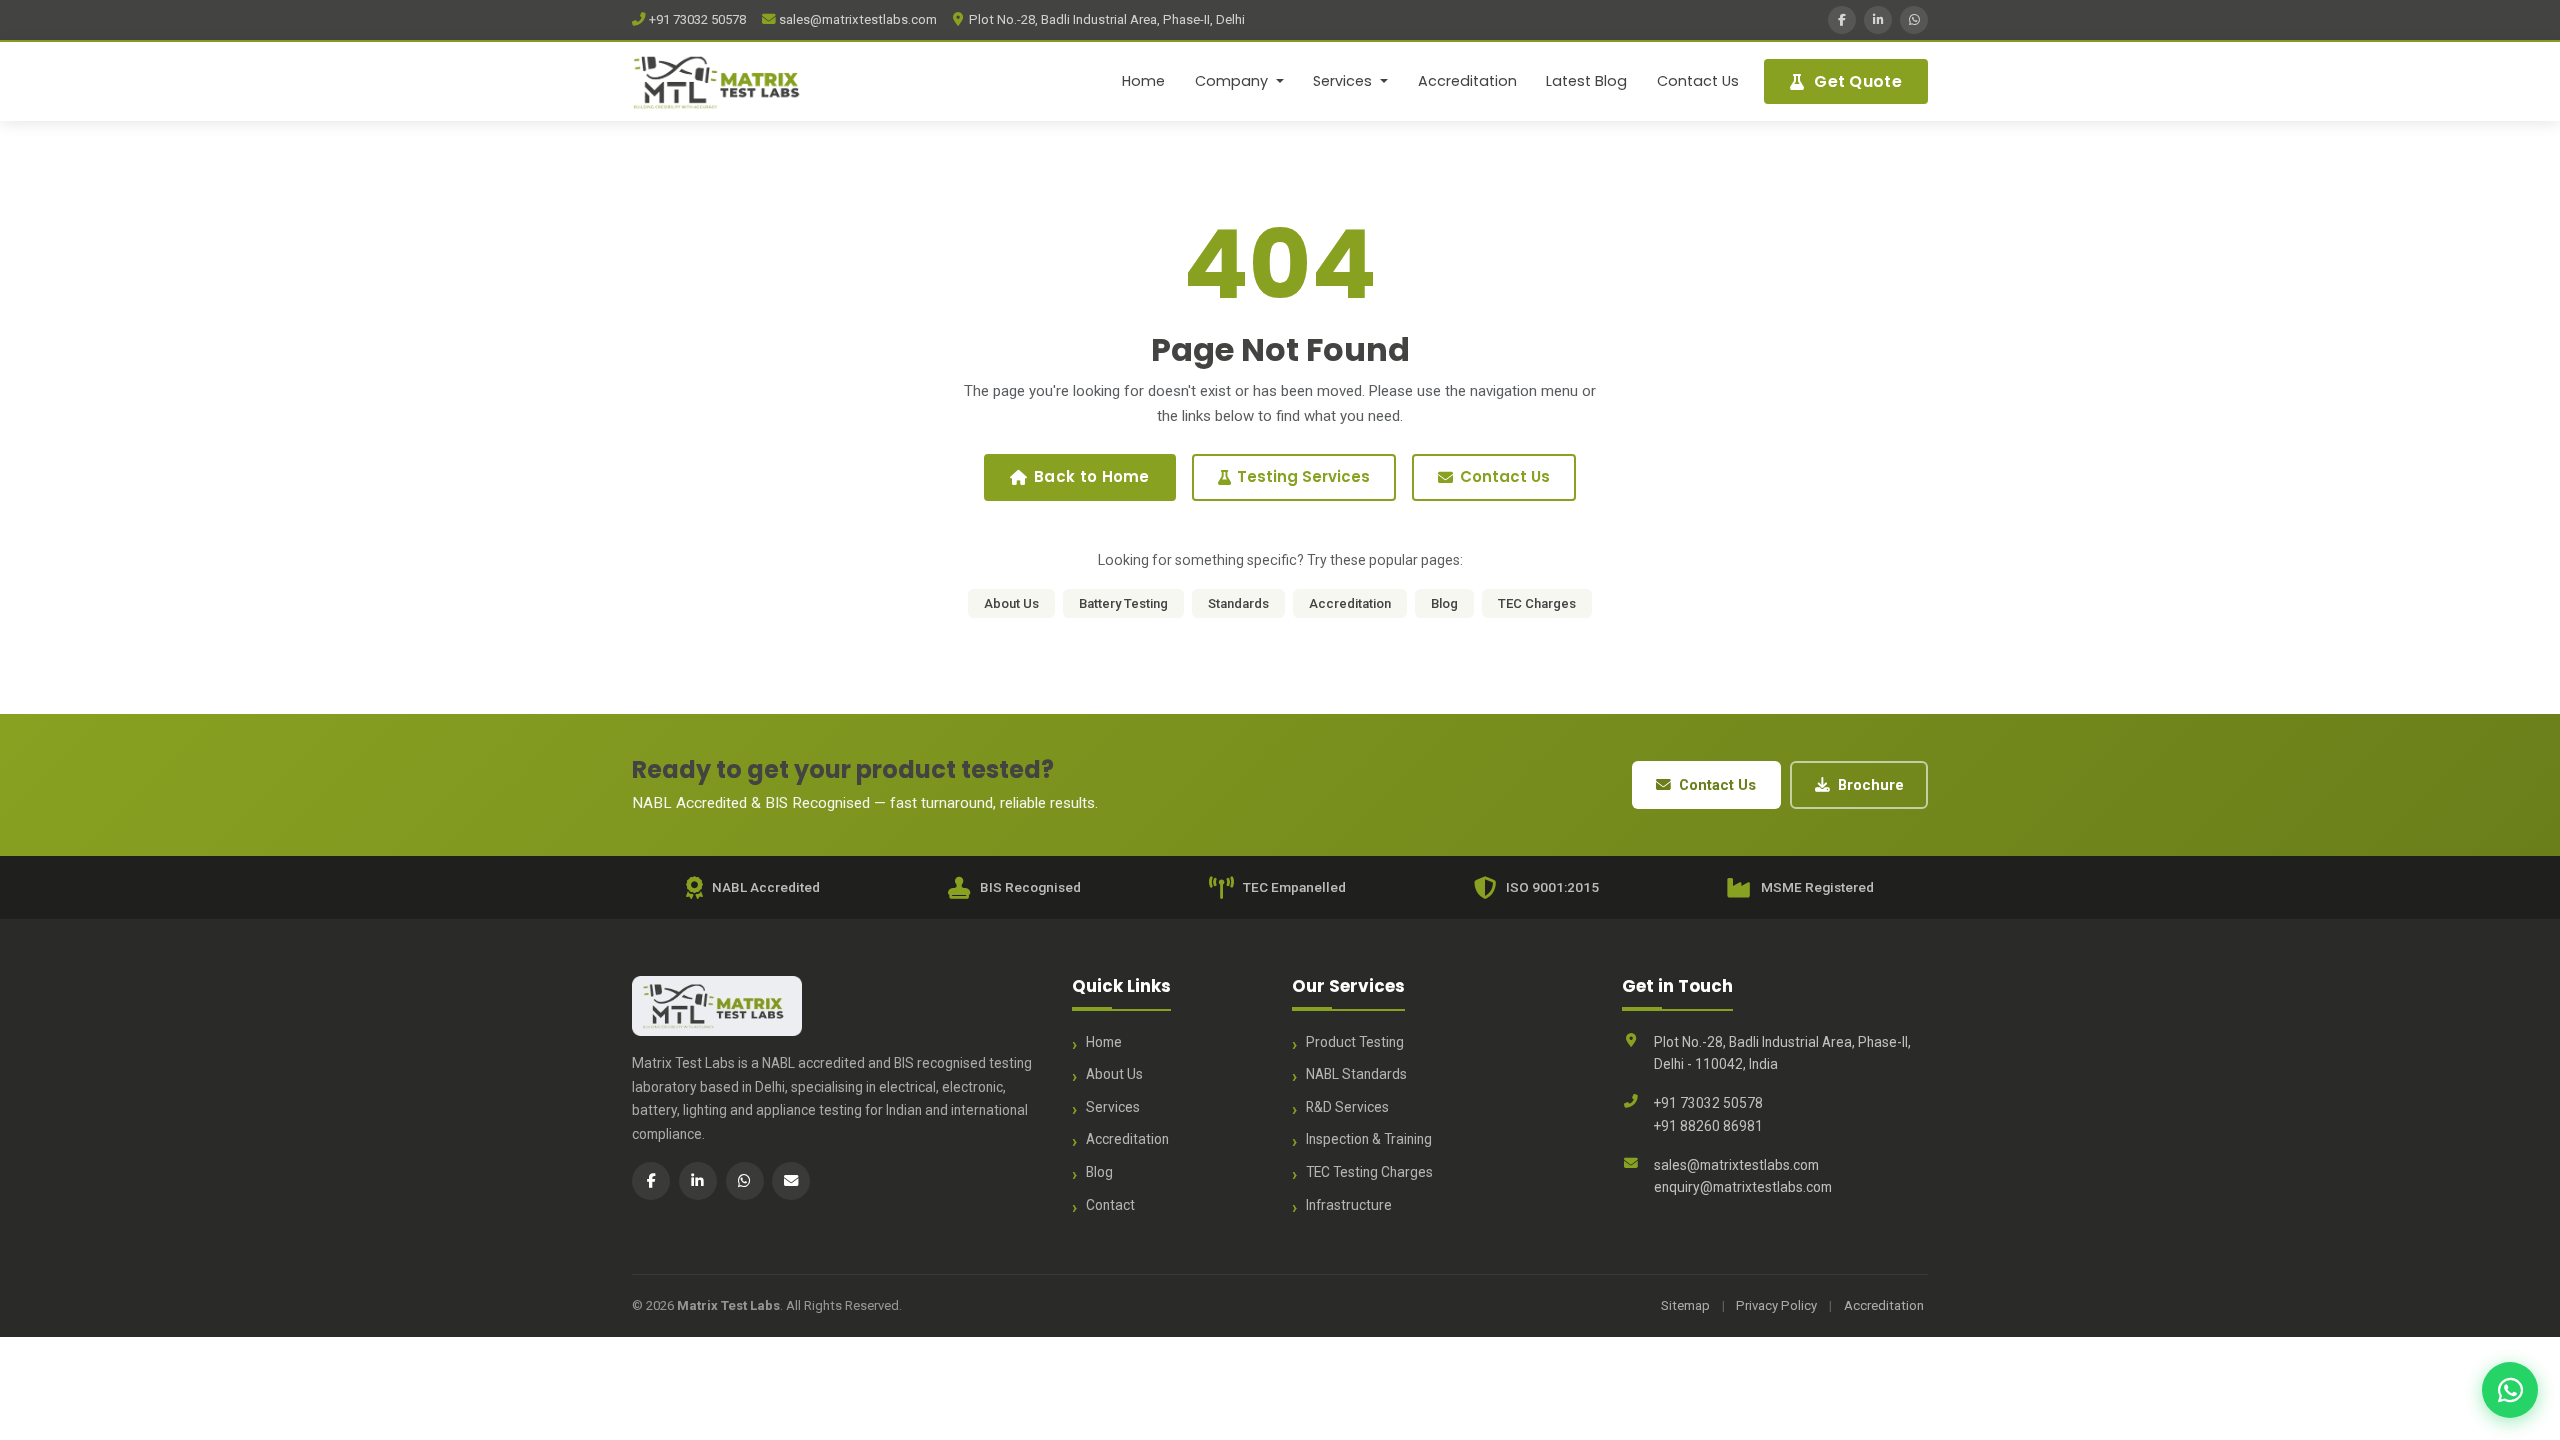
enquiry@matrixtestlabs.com (1743, 1187)
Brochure (1871, 785)
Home (1143, 81)
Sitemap (1685, 1305)
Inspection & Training (1369, 1139)
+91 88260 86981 (1708, 1126)
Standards (1238, 603)
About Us (1011, 603)
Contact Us (1698, 81)
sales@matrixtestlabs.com (856, 19)
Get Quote (1858, 81)
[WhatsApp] (1914, 20)
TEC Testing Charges (1369, 1172)
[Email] (791, 1181)
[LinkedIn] (1878, 20)
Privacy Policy (1776, 1305)
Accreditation (1467, 81)
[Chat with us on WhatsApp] (2510, 1390)
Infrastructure (1349, 1205)
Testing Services (1303, 476)
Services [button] (1344, 81)
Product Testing (1355, 1042)
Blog (1444, 603)
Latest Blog (1586, 81)
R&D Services (1347, 1107)
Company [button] (1233, 81)
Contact (1110, 1205)
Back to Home (1092, 476)
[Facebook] (1842, 20)
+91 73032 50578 (696, 19)
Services (1113, 1107)
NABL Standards (1356, 1074)
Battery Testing (1123, 603)
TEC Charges (1537, 603)
